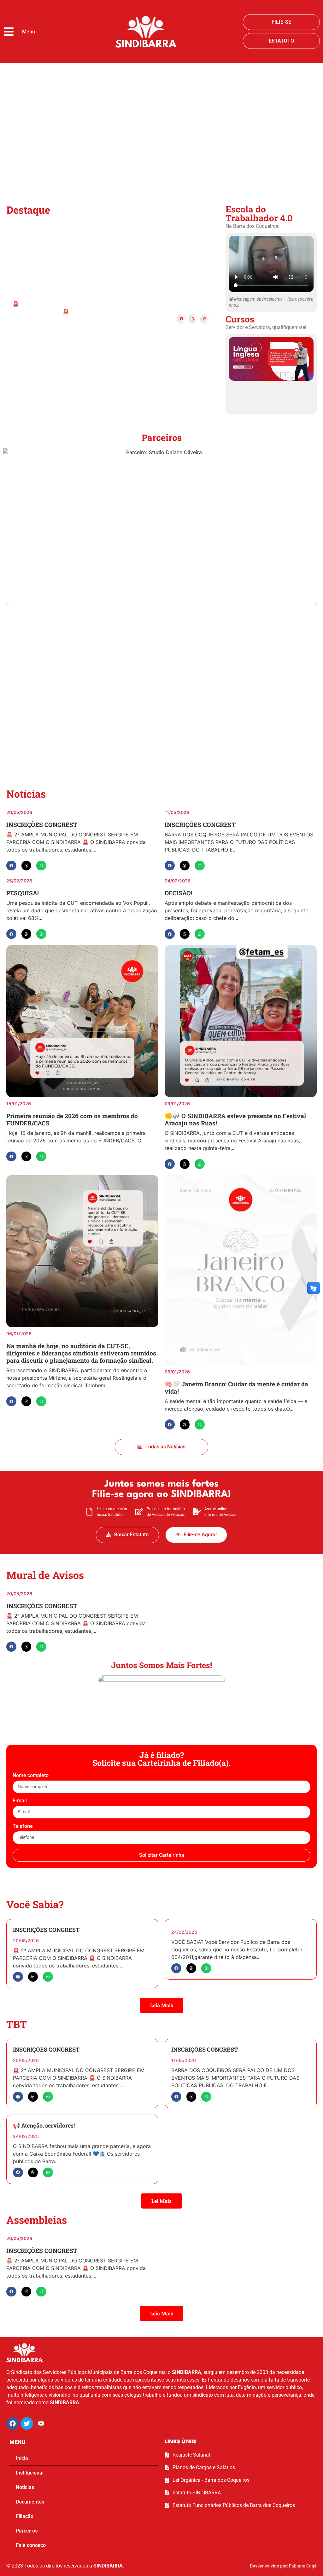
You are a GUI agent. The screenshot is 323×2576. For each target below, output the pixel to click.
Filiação (25, 2516)
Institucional (30, 2473)
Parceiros (27, 2531)
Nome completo (31, 1776)
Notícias (25, 2487)
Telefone (23, 1826)
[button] (182, 319)
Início (22, 2458)
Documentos (30, 2502)
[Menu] (9, 32)
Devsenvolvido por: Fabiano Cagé (283, 2566)
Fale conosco (31, 2545)
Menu (29, 32)
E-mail (20, 1801)
